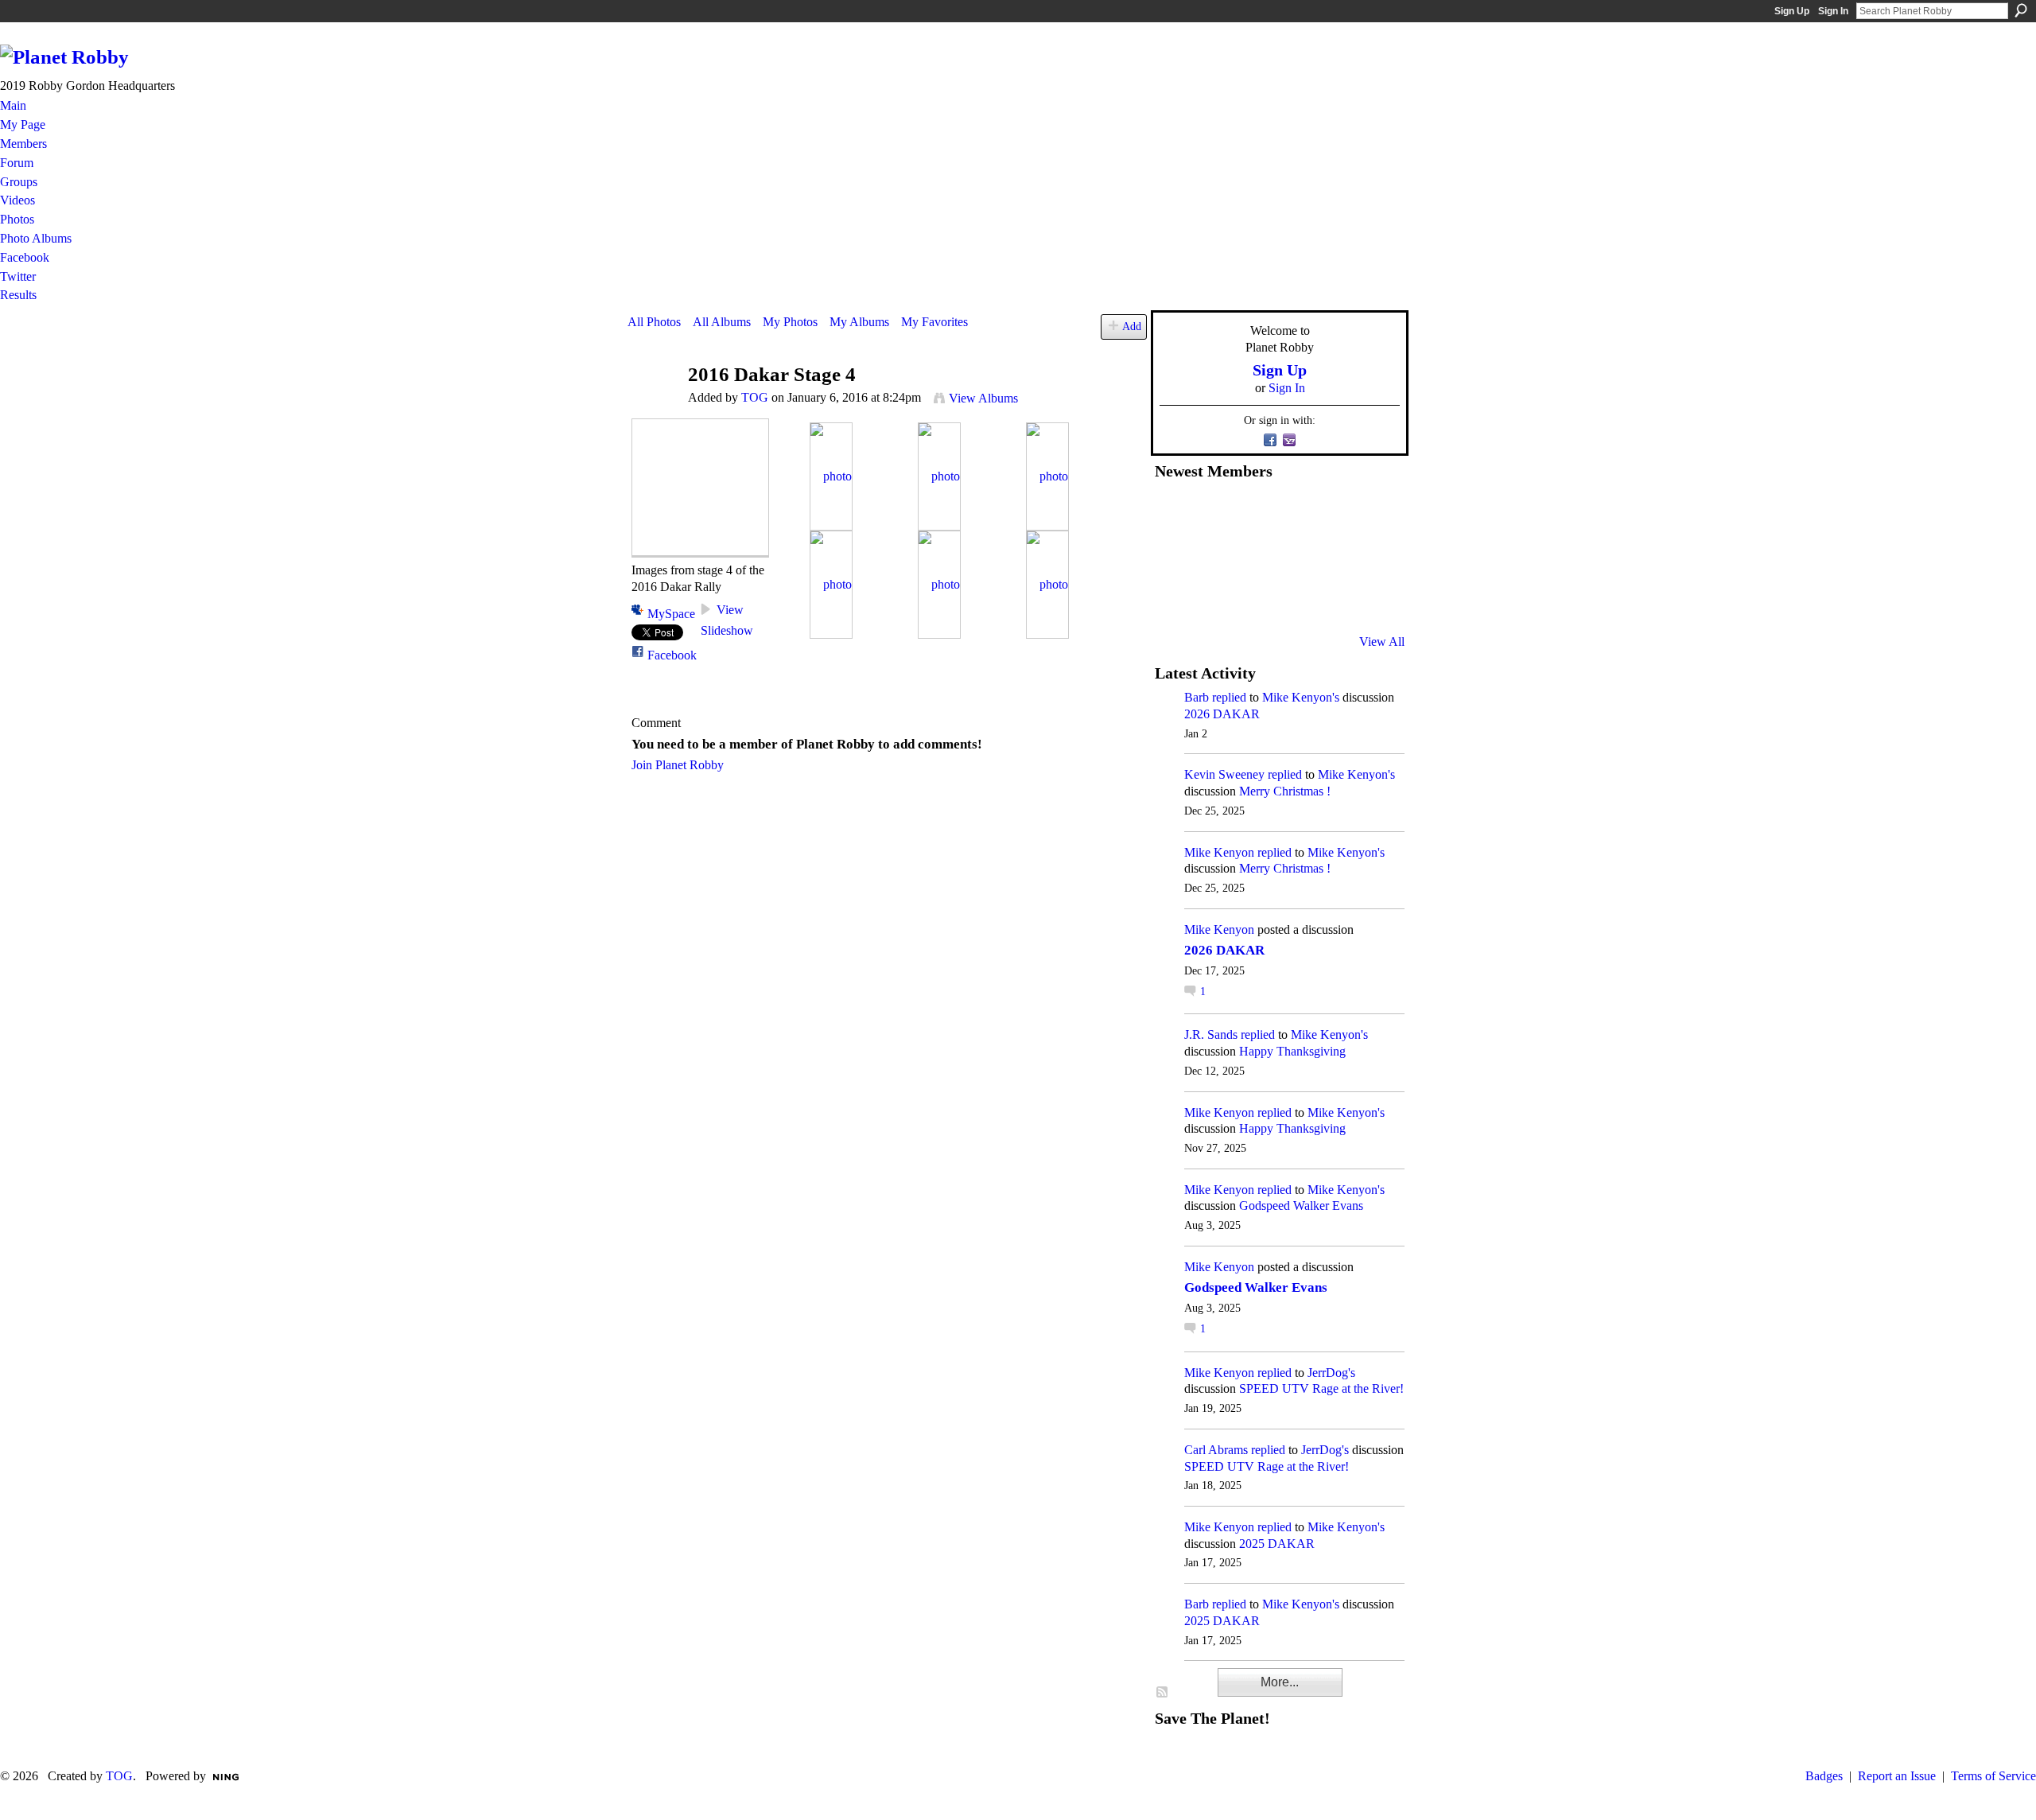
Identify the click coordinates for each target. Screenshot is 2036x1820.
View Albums (983, 398)
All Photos (654, 322)
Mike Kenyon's (1301, 697)
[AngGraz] (1330, 556)
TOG (755, 397)
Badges (1824, 1776)
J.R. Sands (1211, 1034)
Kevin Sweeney (1224, 774)
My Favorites (934, 322)
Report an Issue (1897, 1776)
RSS (1163, 1693)
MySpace (671, 614)
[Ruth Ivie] (1252, 556)
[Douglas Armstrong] (1174, 513)
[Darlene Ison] (1252, 513)
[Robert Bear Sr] (1369, 599)
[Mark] (1291, 599)
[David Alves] (1213, 556)
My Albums (859, 322)
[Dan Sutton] (1369, 513)
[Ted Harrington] (1174, 599)
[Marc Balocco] (1330, 513)
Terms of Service (1993, 1776)
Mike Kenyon (1219, 852)
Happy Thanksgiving (1292, 1051)
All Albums (722, 322)
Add (1132, 326)
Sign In (1833, 11)
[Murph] (1213, 599)
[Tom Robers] (1291, 556)
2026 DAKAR (1222, 714)
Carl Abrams (1216, 1450)
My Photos (790, 322)
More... (1280, 1682)
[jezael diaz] (1213, 513)
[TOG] (653, 405)
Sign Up (1792, 11)
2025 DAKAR (1277, 1544)
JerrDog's (1331, 1373)
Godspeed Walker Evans (1301, 1206)
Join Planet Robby (678, 765)
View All (1382, 642)
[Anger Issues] (1252, 599)
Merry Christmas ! (1285, 791)
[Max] (1369, 556)
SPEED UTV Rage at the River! (1321, 1388)
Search (2021, 10)
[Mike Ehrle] (1291, 513)
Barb (1197, 697)
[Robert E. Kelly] (1330, 599)
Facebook (672, 655)
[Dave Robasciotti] (1174, 556)
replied (1229, 697)
